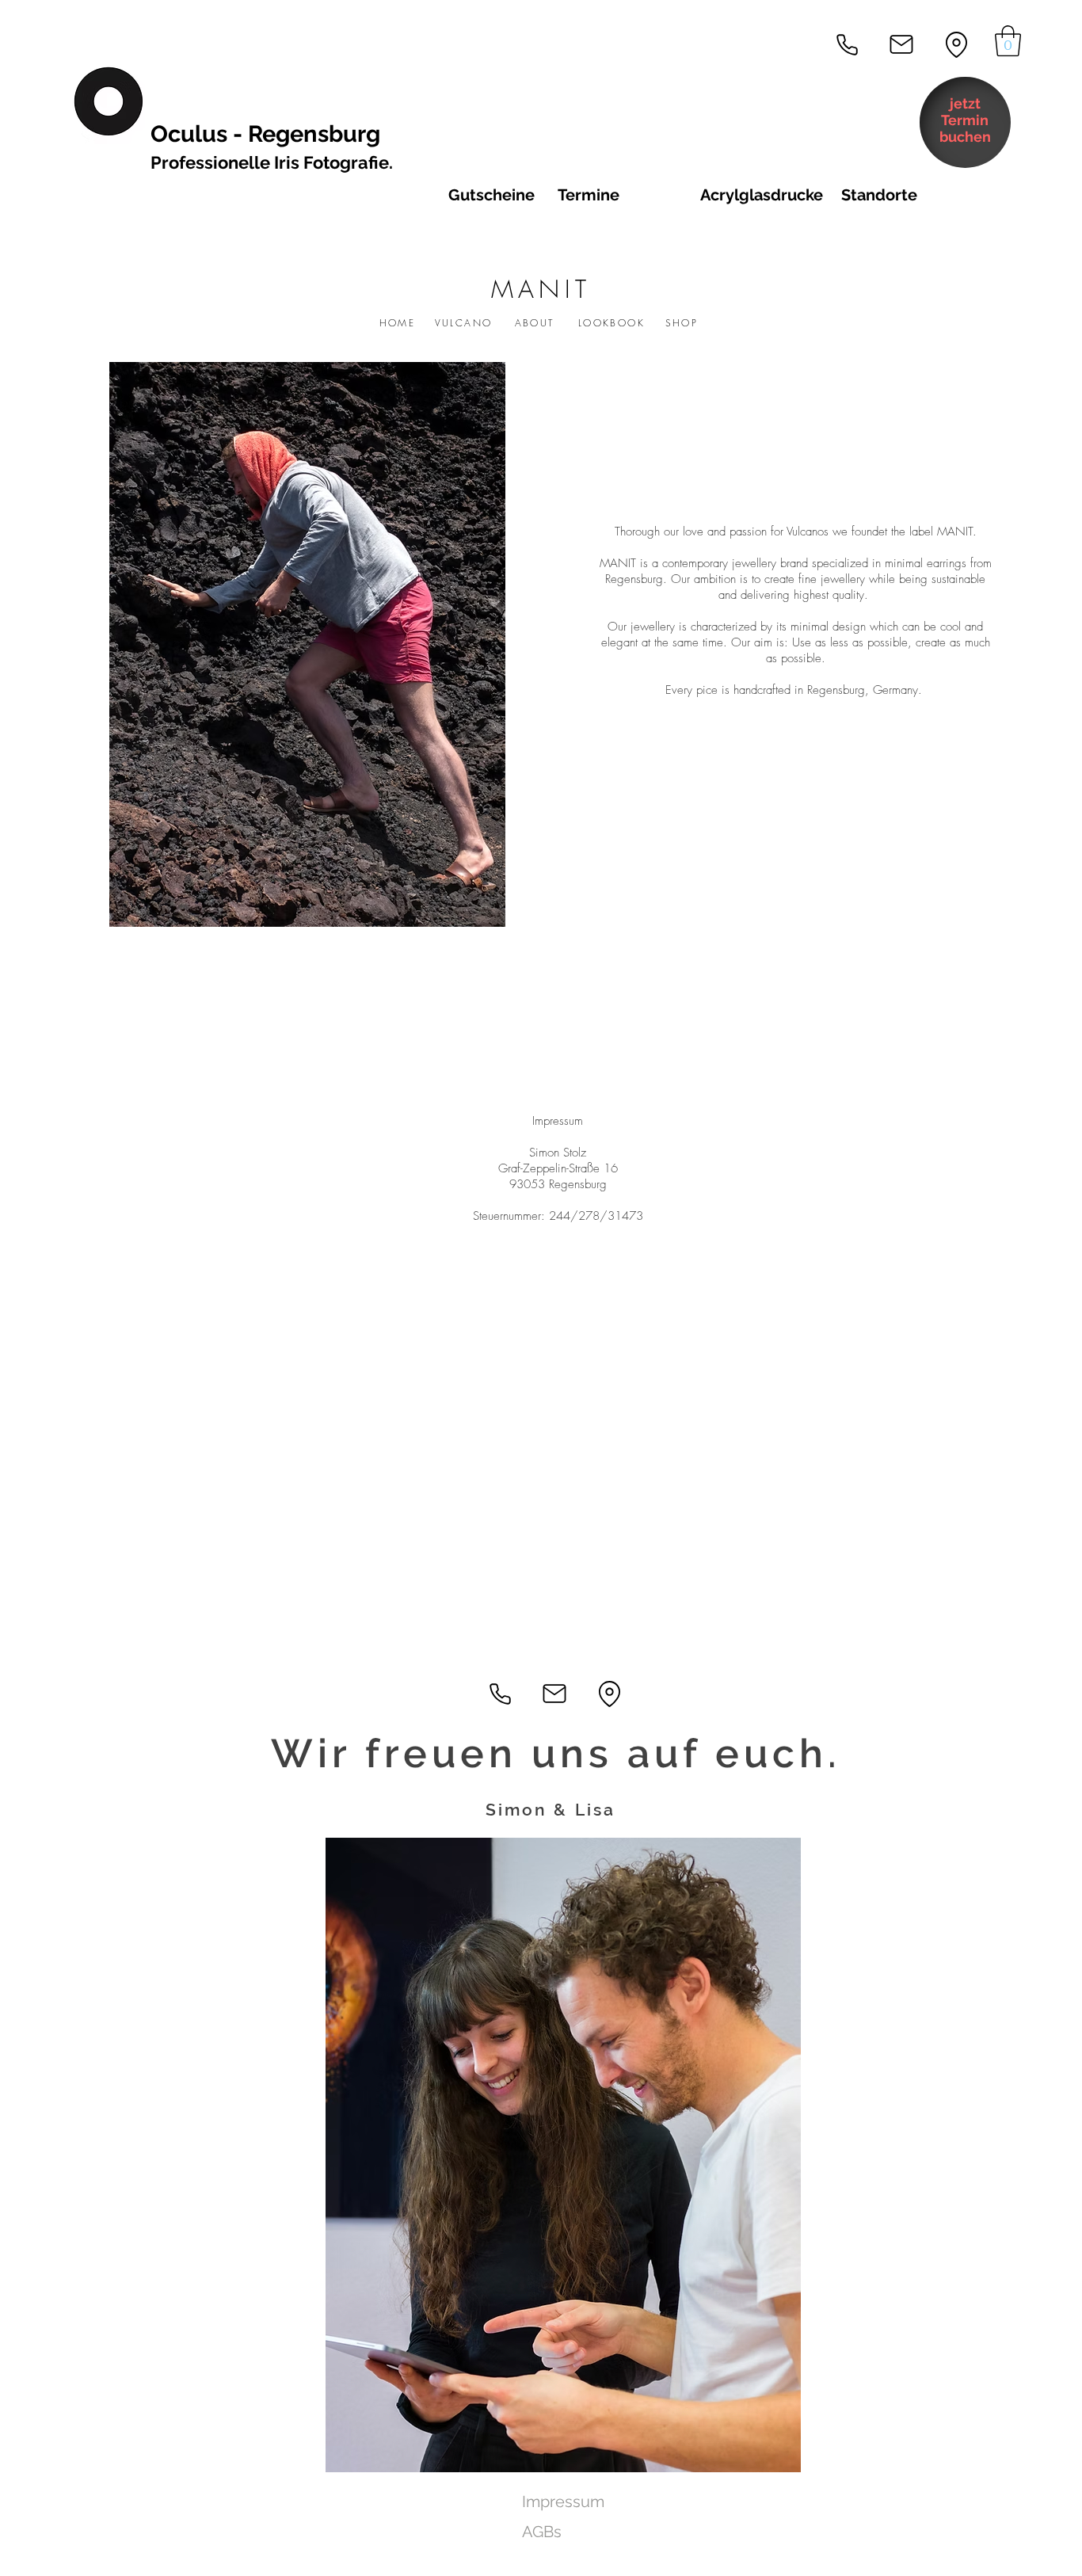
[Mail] (901, 44)
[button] (1008, 41)
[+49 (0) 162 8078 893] (847, 44)
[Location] (956, 44)
